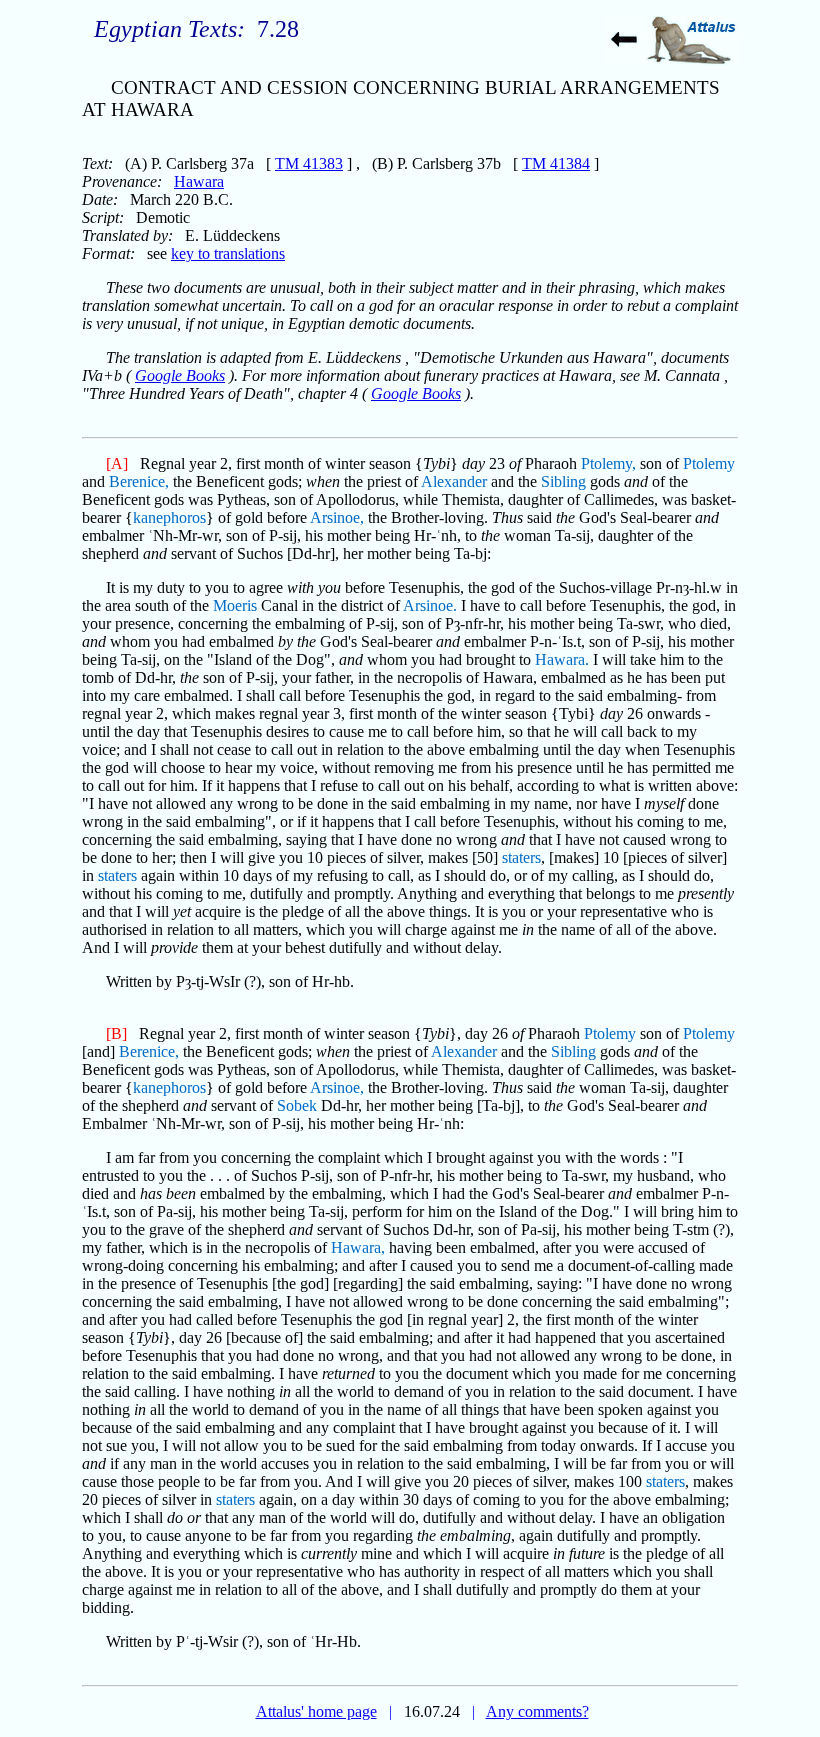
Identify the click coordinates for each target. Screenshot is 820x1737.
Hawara (199, 181)
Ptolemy (709, 463)
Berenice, (139, 481)
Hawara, (358, 1247)
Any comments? (537, 1711)
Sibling (563, 481)
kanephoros (169, 517)
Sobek (297, 1105)
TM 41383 (309, 163)
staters (521, 857)
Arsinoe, (337, 517)
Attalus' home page (316, 1711)
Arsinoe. (430, 605)
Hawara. (562, 659)
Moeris (235, 605)
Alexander (454, 481)
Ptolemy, (608, 463)
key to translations (228, 253)
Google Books (180, 375)
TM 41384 (556, 163)
